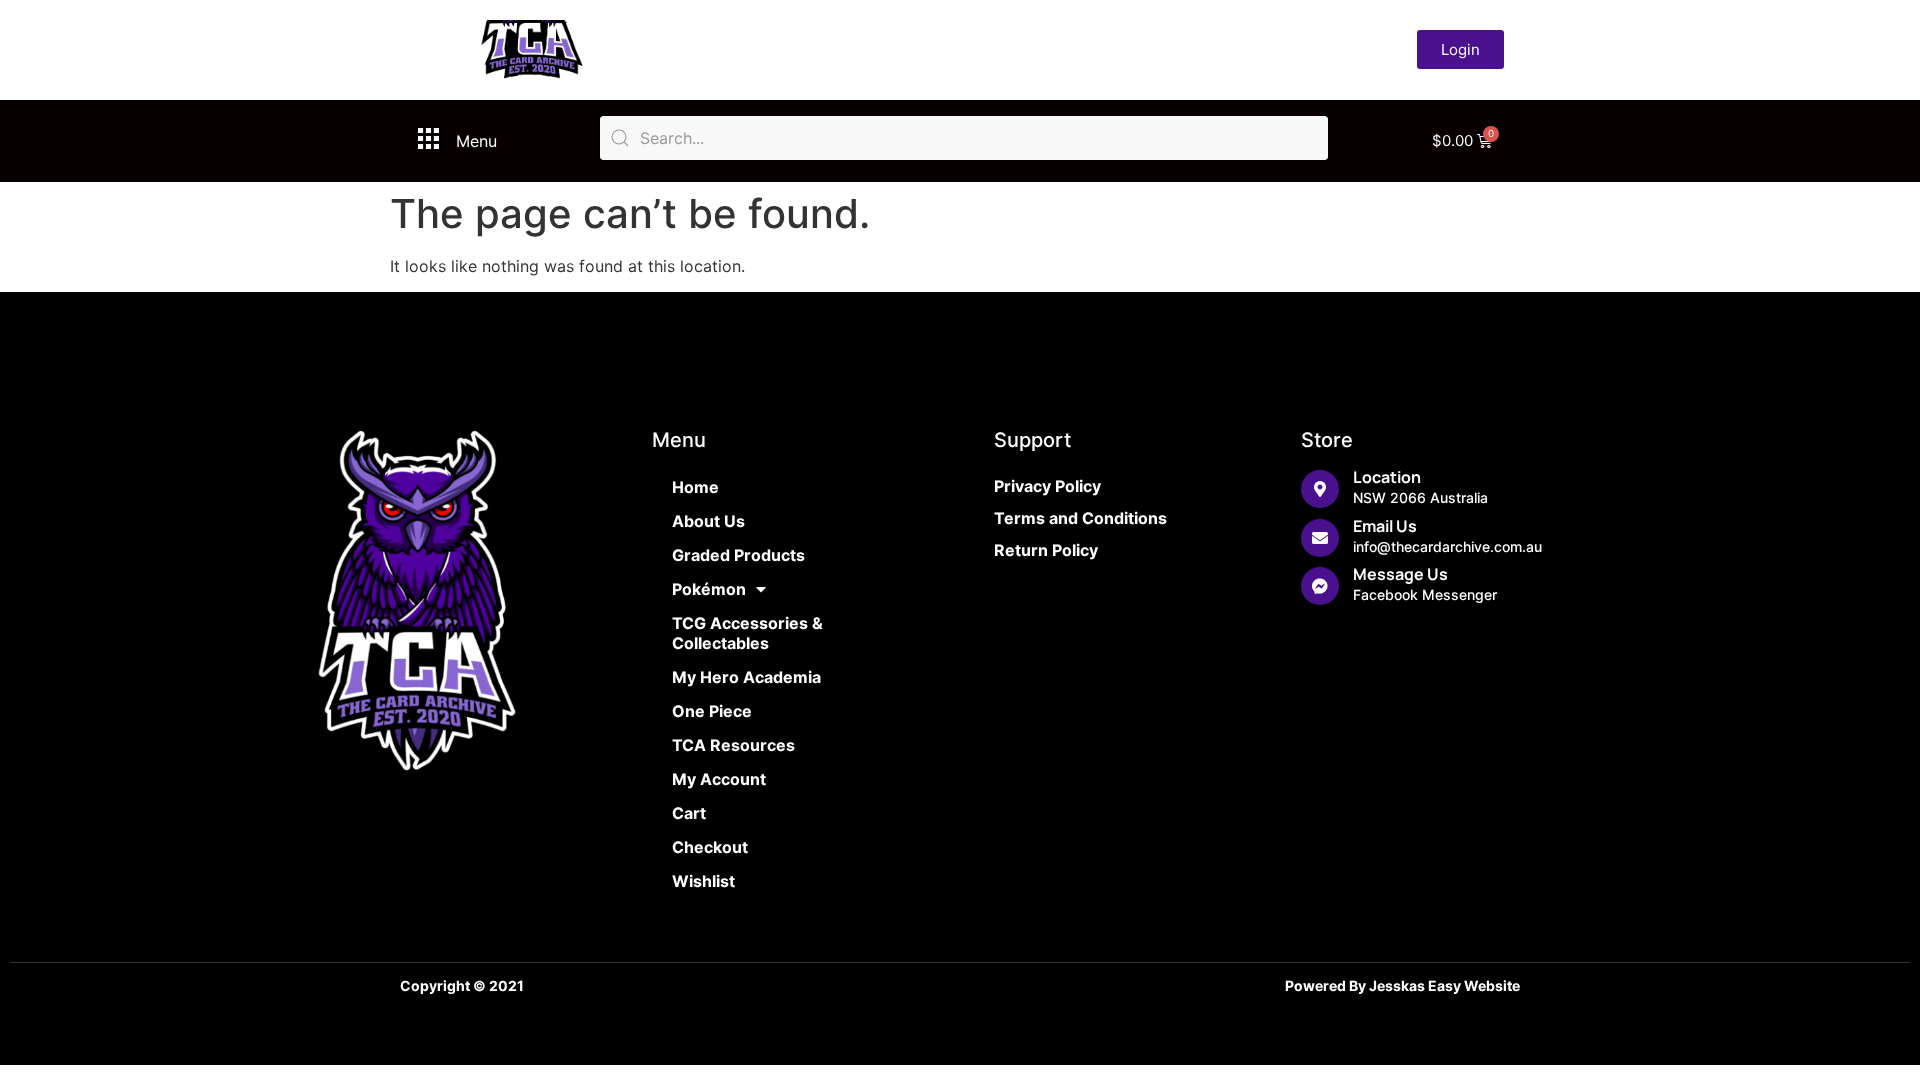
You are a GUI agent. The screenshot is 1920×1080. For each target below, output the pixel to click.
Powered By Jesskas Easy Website (1402, 985)
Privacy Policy (1047, 486)
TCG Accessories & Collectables (747, 633)
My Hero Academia (746, 677)
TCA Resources (733, 745)
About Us (708, 521)
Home (695, 487)
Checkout (710, 847)
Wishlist (703, 881)
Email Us (1385, 526)
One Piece (712, 711)
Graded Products (738, 555)
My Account (719, 779)
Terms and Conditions (1080, 518)
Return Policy (1046, 550)
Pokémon (709, 589)
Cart (689, 813)
